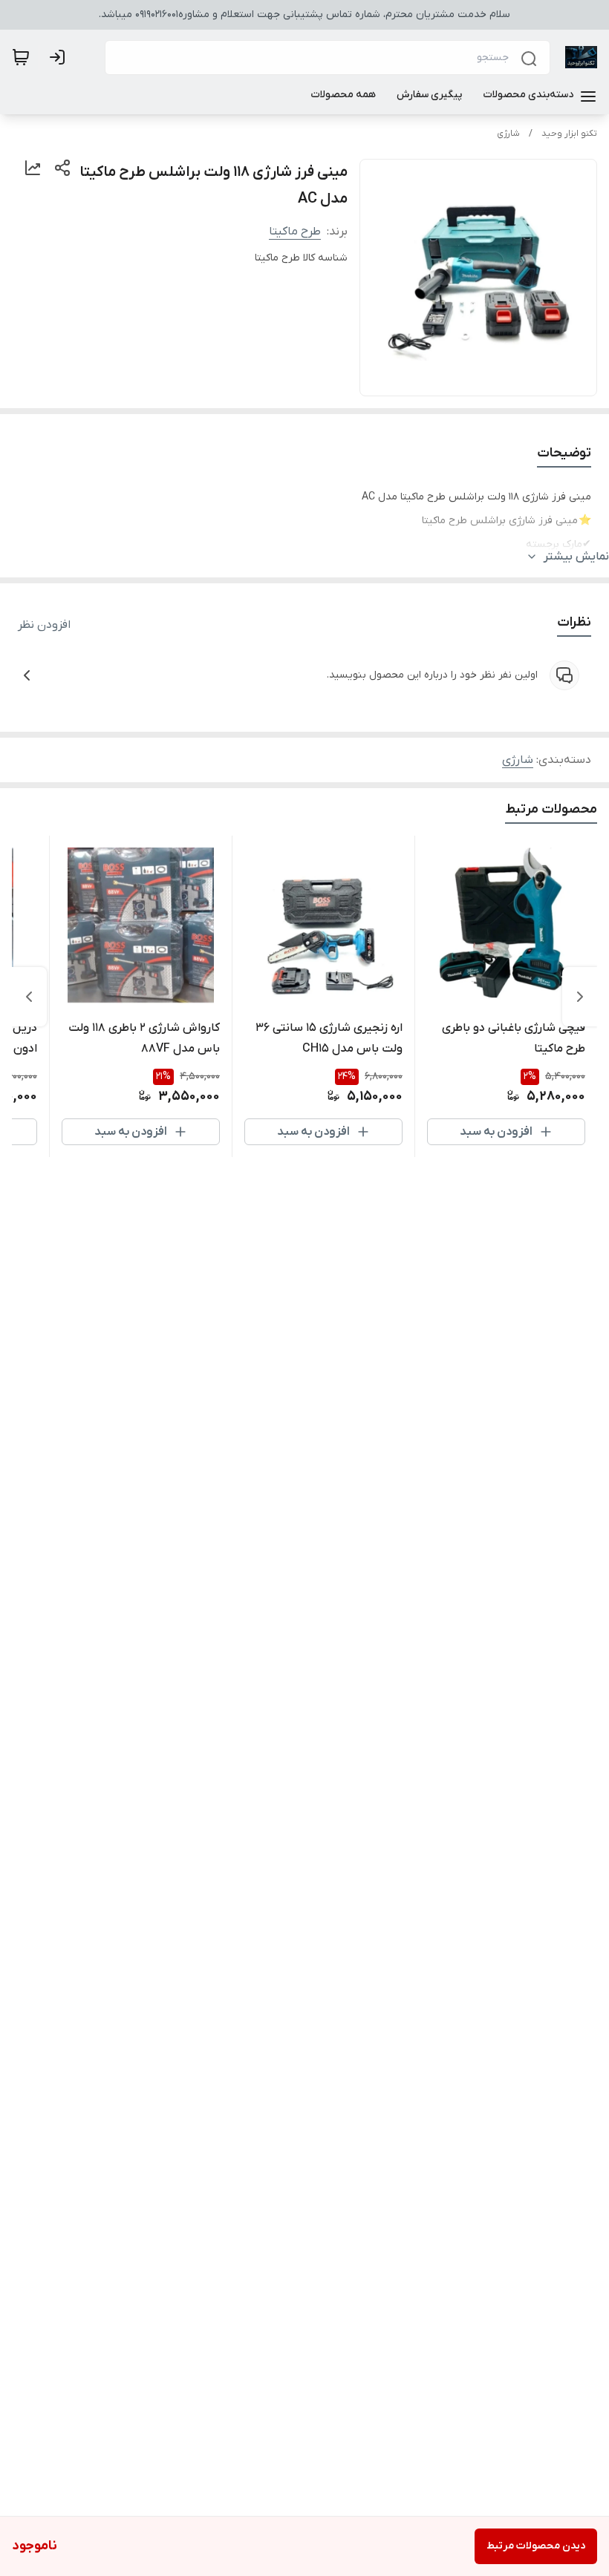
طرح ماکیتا (295, 232)
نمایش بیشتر (576, 557)
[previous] (580, 997)
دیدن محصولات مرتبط (536, 2546)
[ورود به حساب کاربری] (60, 57)
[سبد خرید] (21, 57)
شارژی (508, 134)
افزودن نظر (44, 625)
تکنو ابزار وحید (569, 134)
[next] (29, 997)
